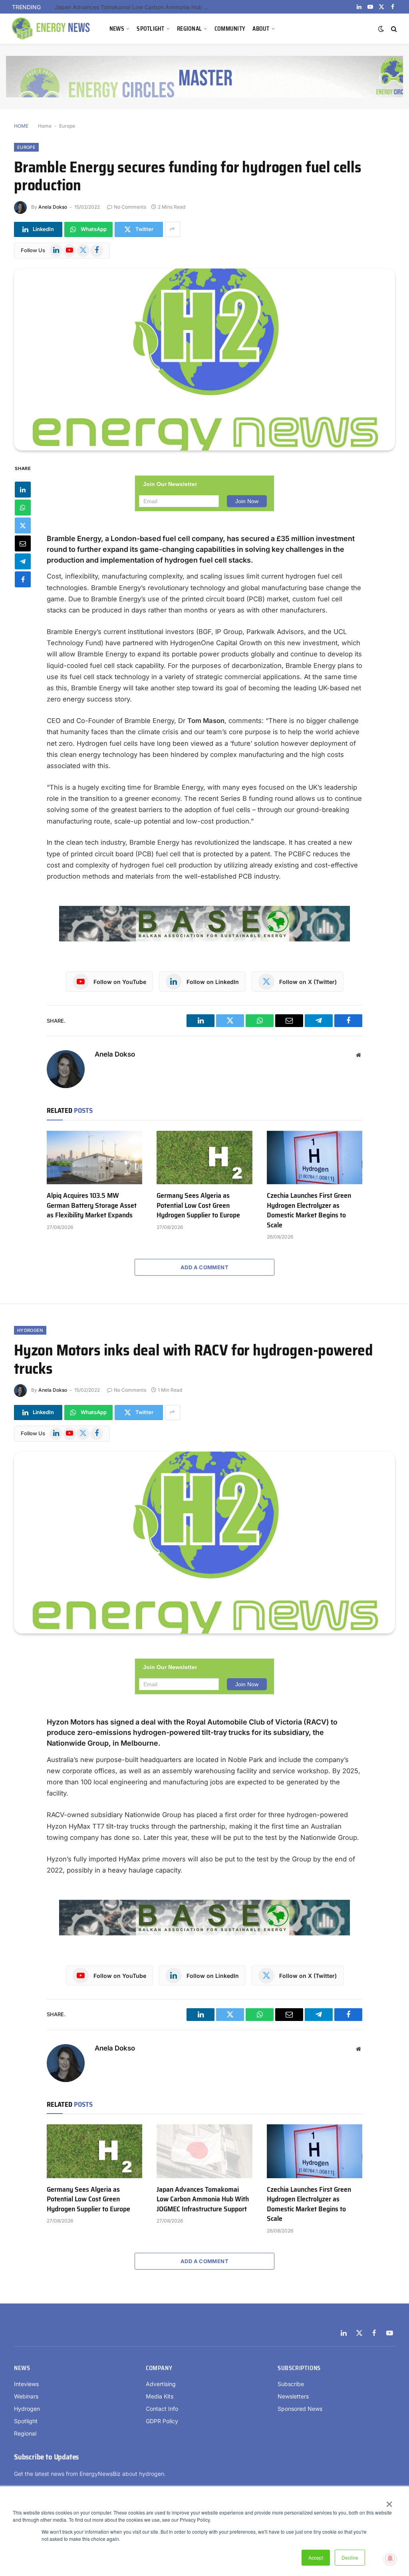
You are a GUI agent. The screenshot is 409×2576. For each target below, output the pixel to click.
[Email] (23, 543)
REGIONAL (189, 29)
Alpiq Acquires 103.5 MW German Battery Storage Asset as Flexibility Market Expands (92, 1205)
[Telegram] (23, 561)
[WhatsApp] (23, 508)
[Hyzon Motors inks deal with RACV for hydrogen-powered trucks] (204, 1543)
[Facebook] (23, 579)
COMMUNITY (230, 29)
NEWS (117, 29)
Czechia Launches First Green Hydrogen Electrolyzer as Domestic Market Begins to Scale (309, 1210)
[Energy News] (52, 29)
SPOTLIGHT (151, 29)
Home (45, 126)
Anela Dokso (53, 207)
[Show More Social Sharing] (173, 229)
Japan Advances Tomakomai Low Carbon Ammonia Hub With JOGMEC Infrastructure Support (135, 7)
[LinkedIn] (23, 490)
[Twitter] (23, 525)
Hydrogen (30, 1330)
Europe (67, 126)
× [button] (389, 2501)
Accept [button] (316, 2557)
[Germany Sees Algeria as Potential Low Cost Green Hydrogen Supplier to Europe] (204, 1158)
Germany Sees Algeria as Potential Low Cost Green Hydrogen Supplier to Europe (198, 1205)
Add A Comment (204, 1267)
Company (159, 2368)
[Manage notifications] (390, 2558)
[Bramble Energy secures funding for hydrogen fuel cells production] (204, 360)
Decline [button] (350, 2557)
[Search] (393, 29)
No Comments (130, 207)
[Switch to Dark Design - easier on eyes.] (381, 29)
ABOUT (261, 29)
